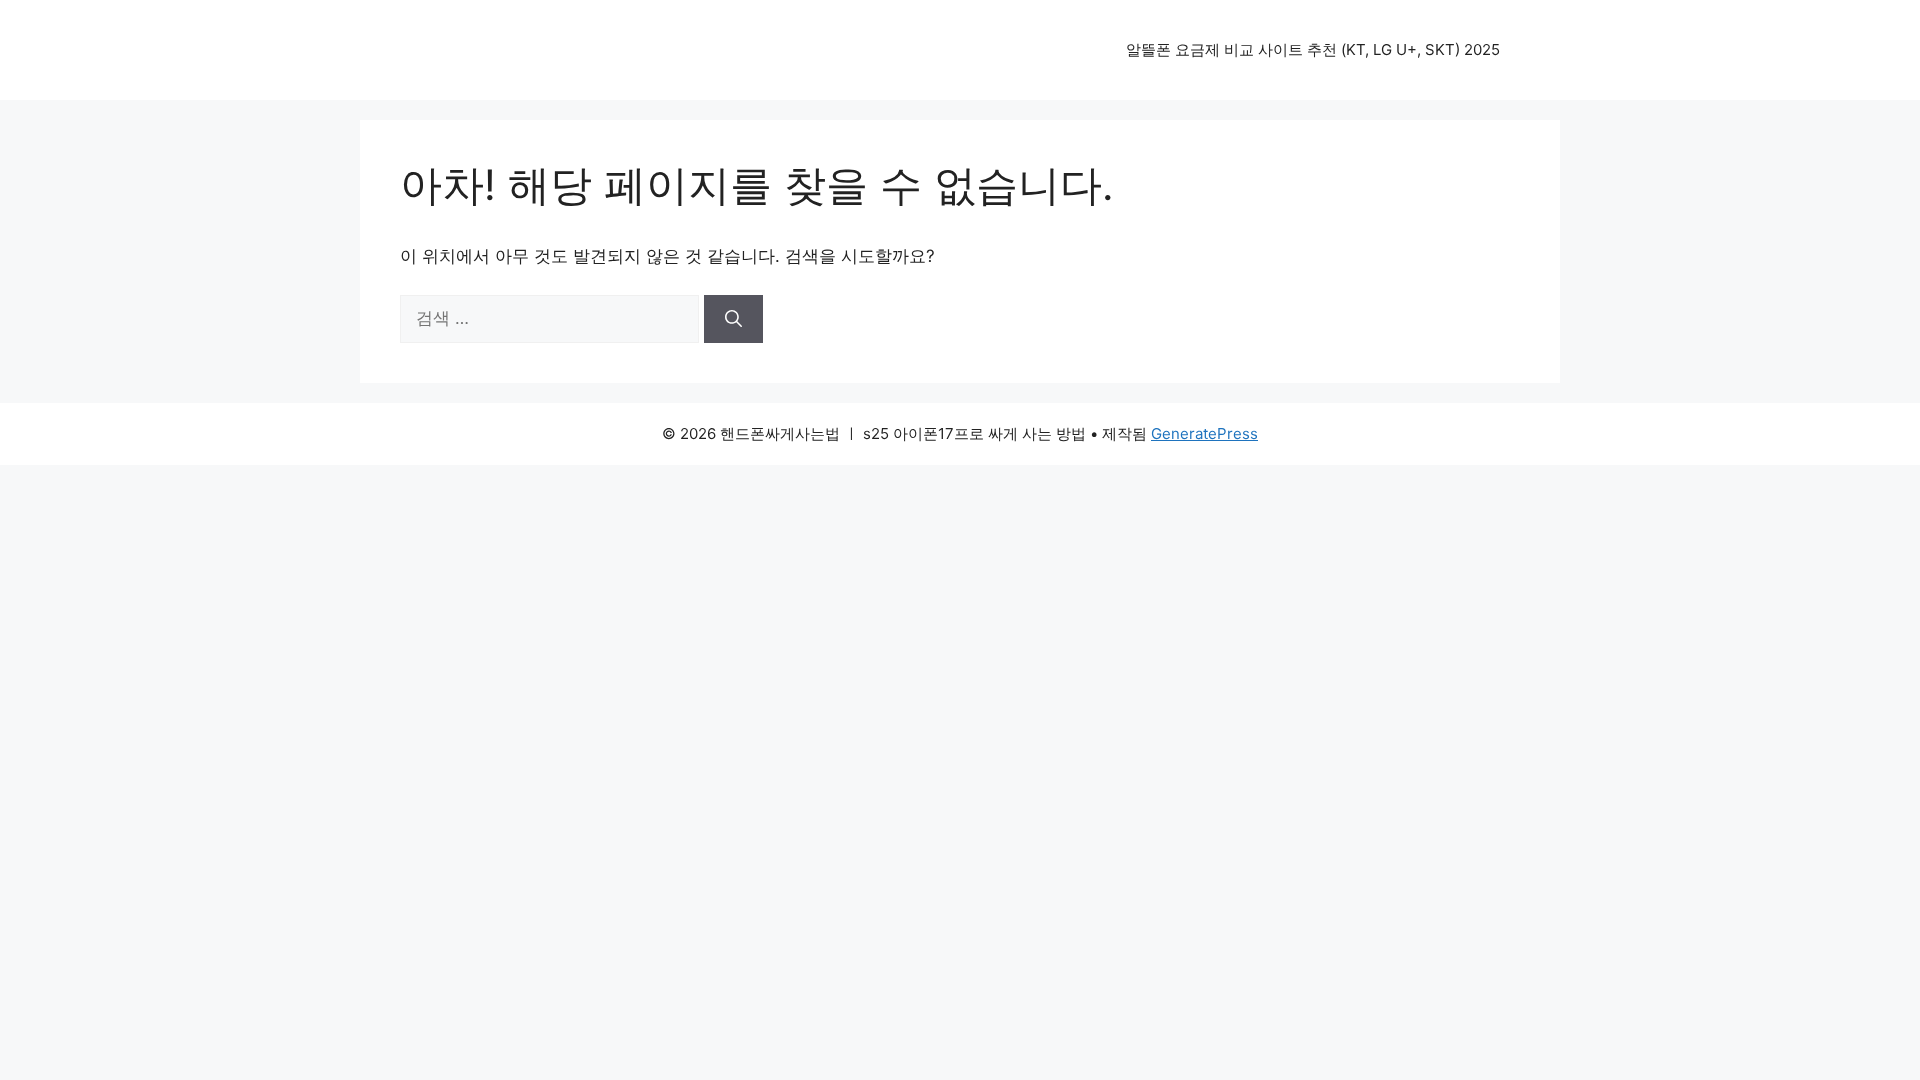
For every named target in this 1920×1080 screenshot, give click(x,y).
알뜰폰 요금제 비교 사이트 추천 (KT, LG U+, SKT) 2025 (1313, 49)
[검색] (733, 319)
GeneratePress (1204, 433)
